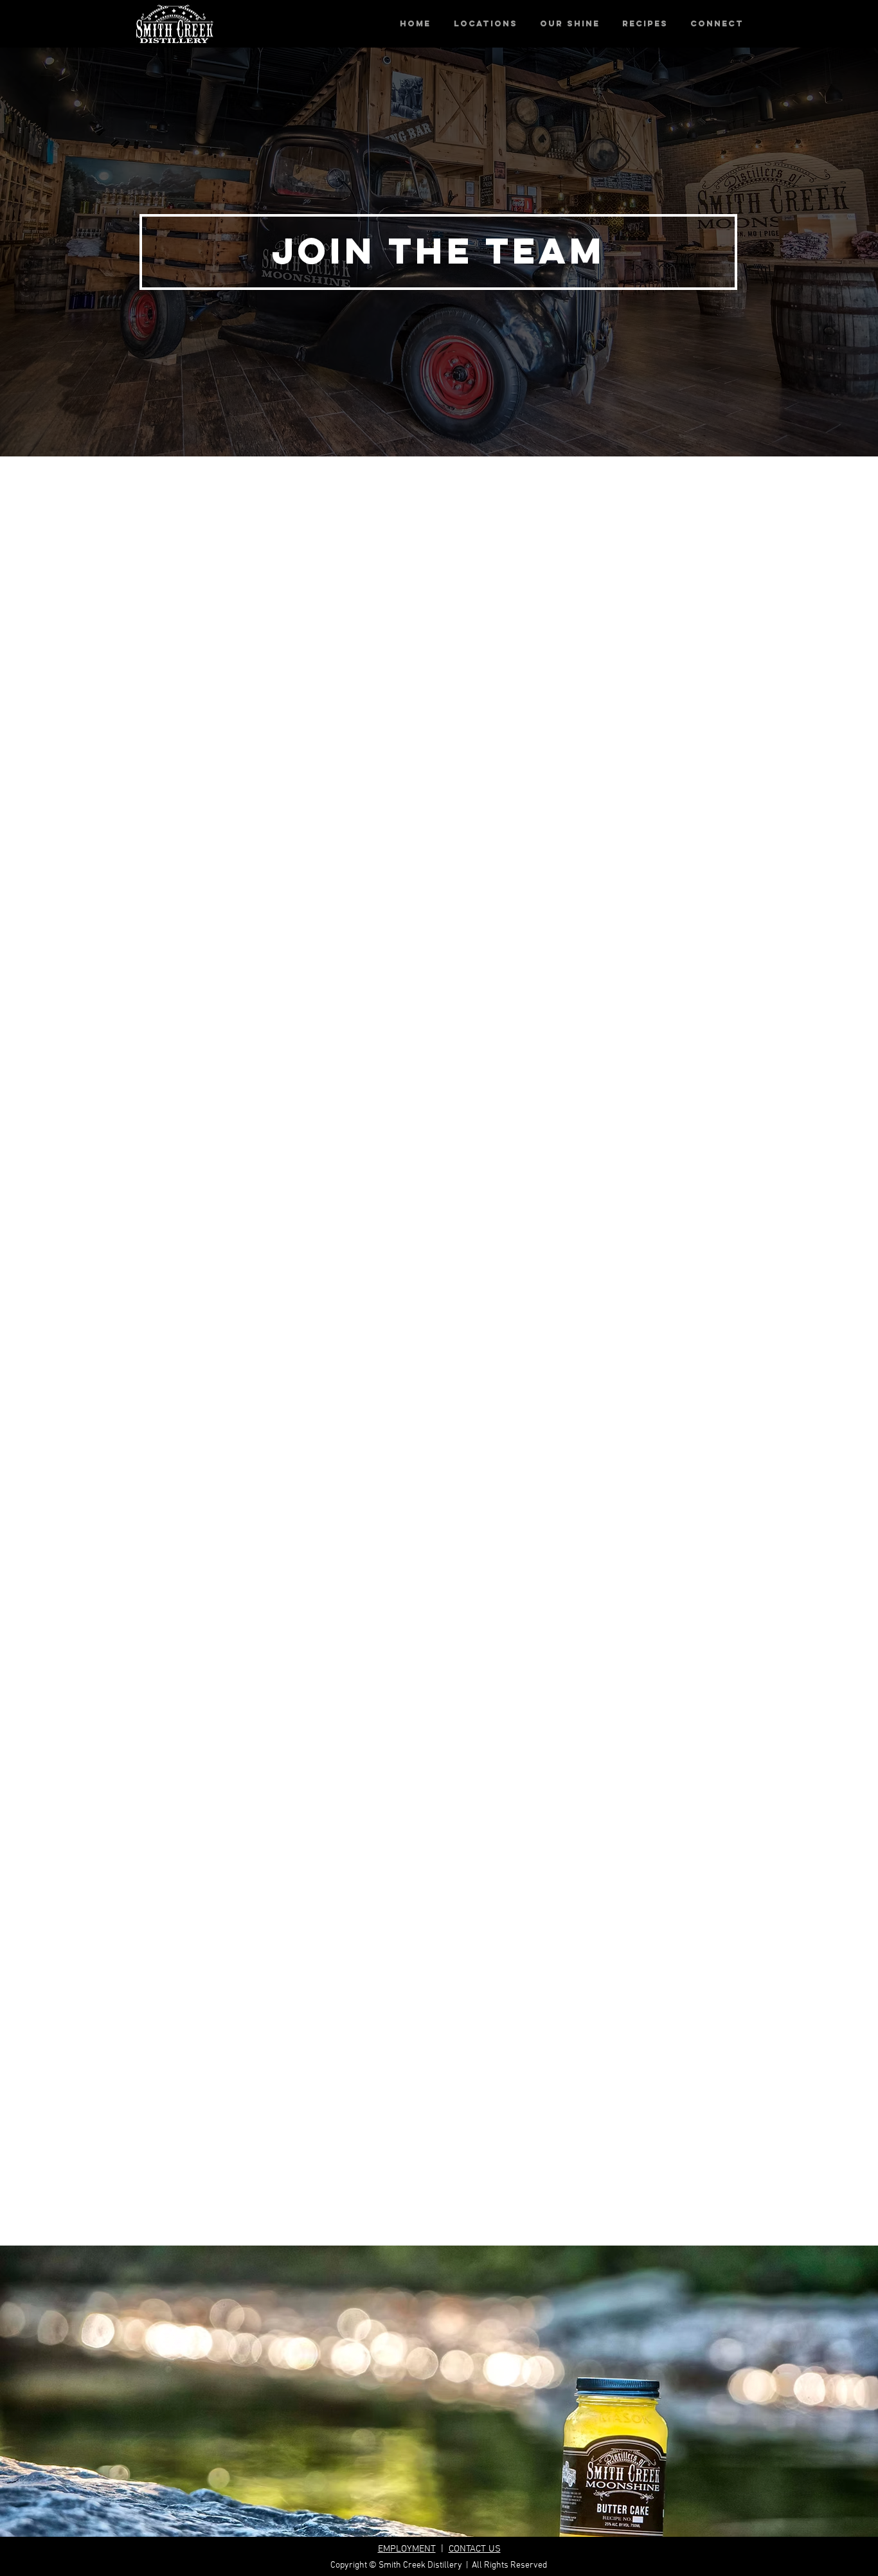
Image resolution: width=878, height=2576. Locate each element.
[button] (485, 24)
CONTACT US (475, 2549)
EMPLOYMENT (407, 2549)
